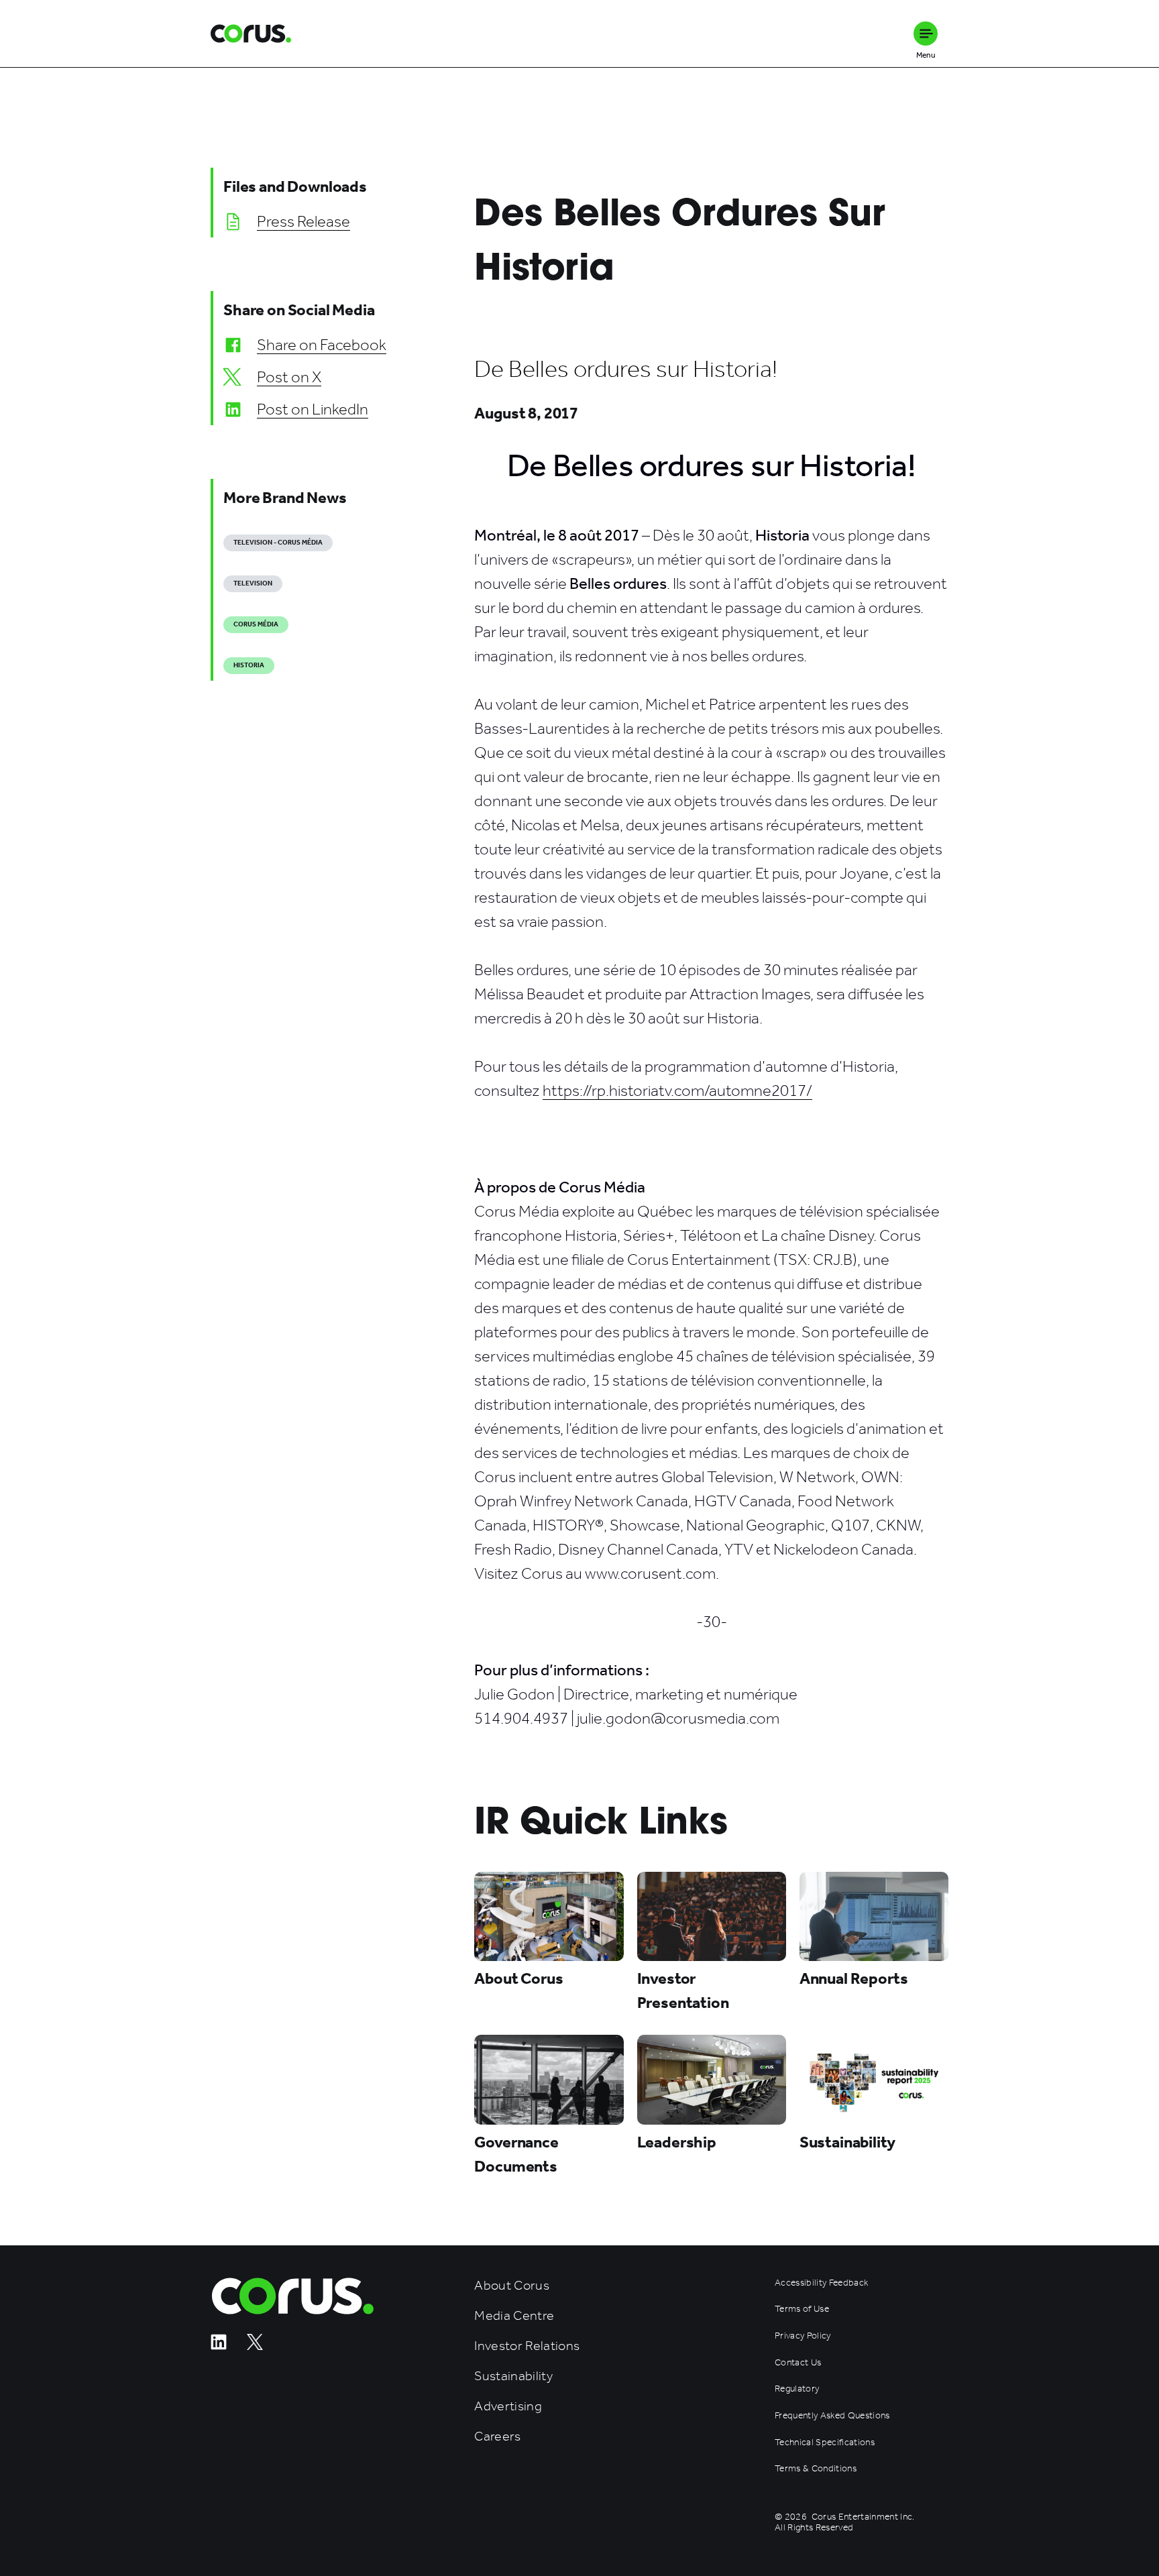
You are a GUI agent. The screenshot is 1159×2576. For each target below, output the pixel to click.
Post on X (289, 377)
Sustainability (513, 2376)
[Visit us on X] (255, 2346)
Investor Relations (527, 2346)
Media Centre (514, 2315)
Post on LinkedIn (313, 409)
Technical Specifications (825, 2443)
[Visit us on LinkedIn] (219, 2346)
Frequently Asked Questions (832, 2416)
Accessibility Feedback (821, 2283)
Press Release (303, 221)
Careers (497, 2436)
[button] (926, 34)
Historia (249, 665)
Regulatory (797, 2389)
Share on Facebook (322, 345)
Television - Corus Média (278, 543)
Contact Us (798, 2363)
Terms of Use (802, 2309)
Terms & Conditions (816, 2469)
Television (253, 583)
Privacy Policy (803, 2336)
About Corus (512, 2285)
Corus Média (256, 624)
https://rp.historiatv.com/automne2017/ (677, 1090)
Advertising (508, 2406)
